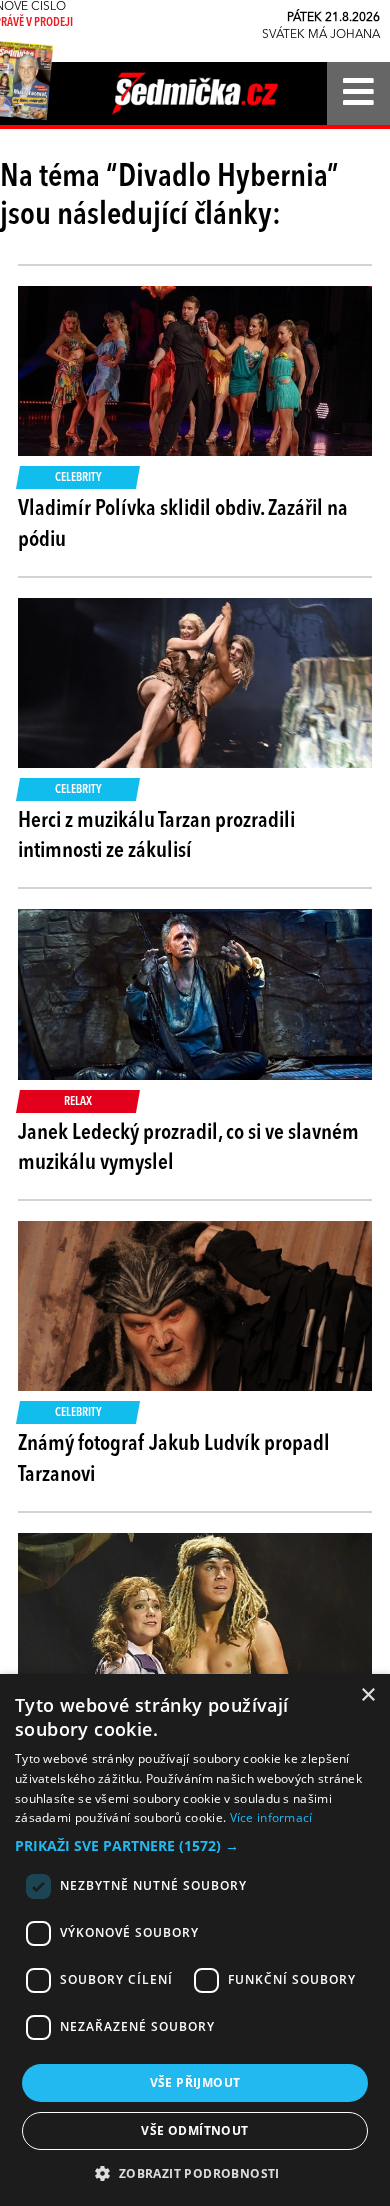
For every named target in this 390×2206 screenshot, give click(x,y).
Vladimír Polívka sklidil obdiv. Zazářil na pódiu (183, 524)
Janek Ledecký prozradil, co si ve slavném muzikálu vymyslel (188, 1148)
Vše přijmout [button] (195, 2082)
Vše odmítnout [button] (194, 2130)
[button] (195, 1846)
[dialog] (195, 1940)
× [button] (367, 1695)
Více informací (271, 1817)
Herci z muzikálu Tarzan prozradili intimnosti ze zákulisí (156, 836)
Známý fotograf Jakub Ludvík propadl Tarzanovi (174, 1459)
